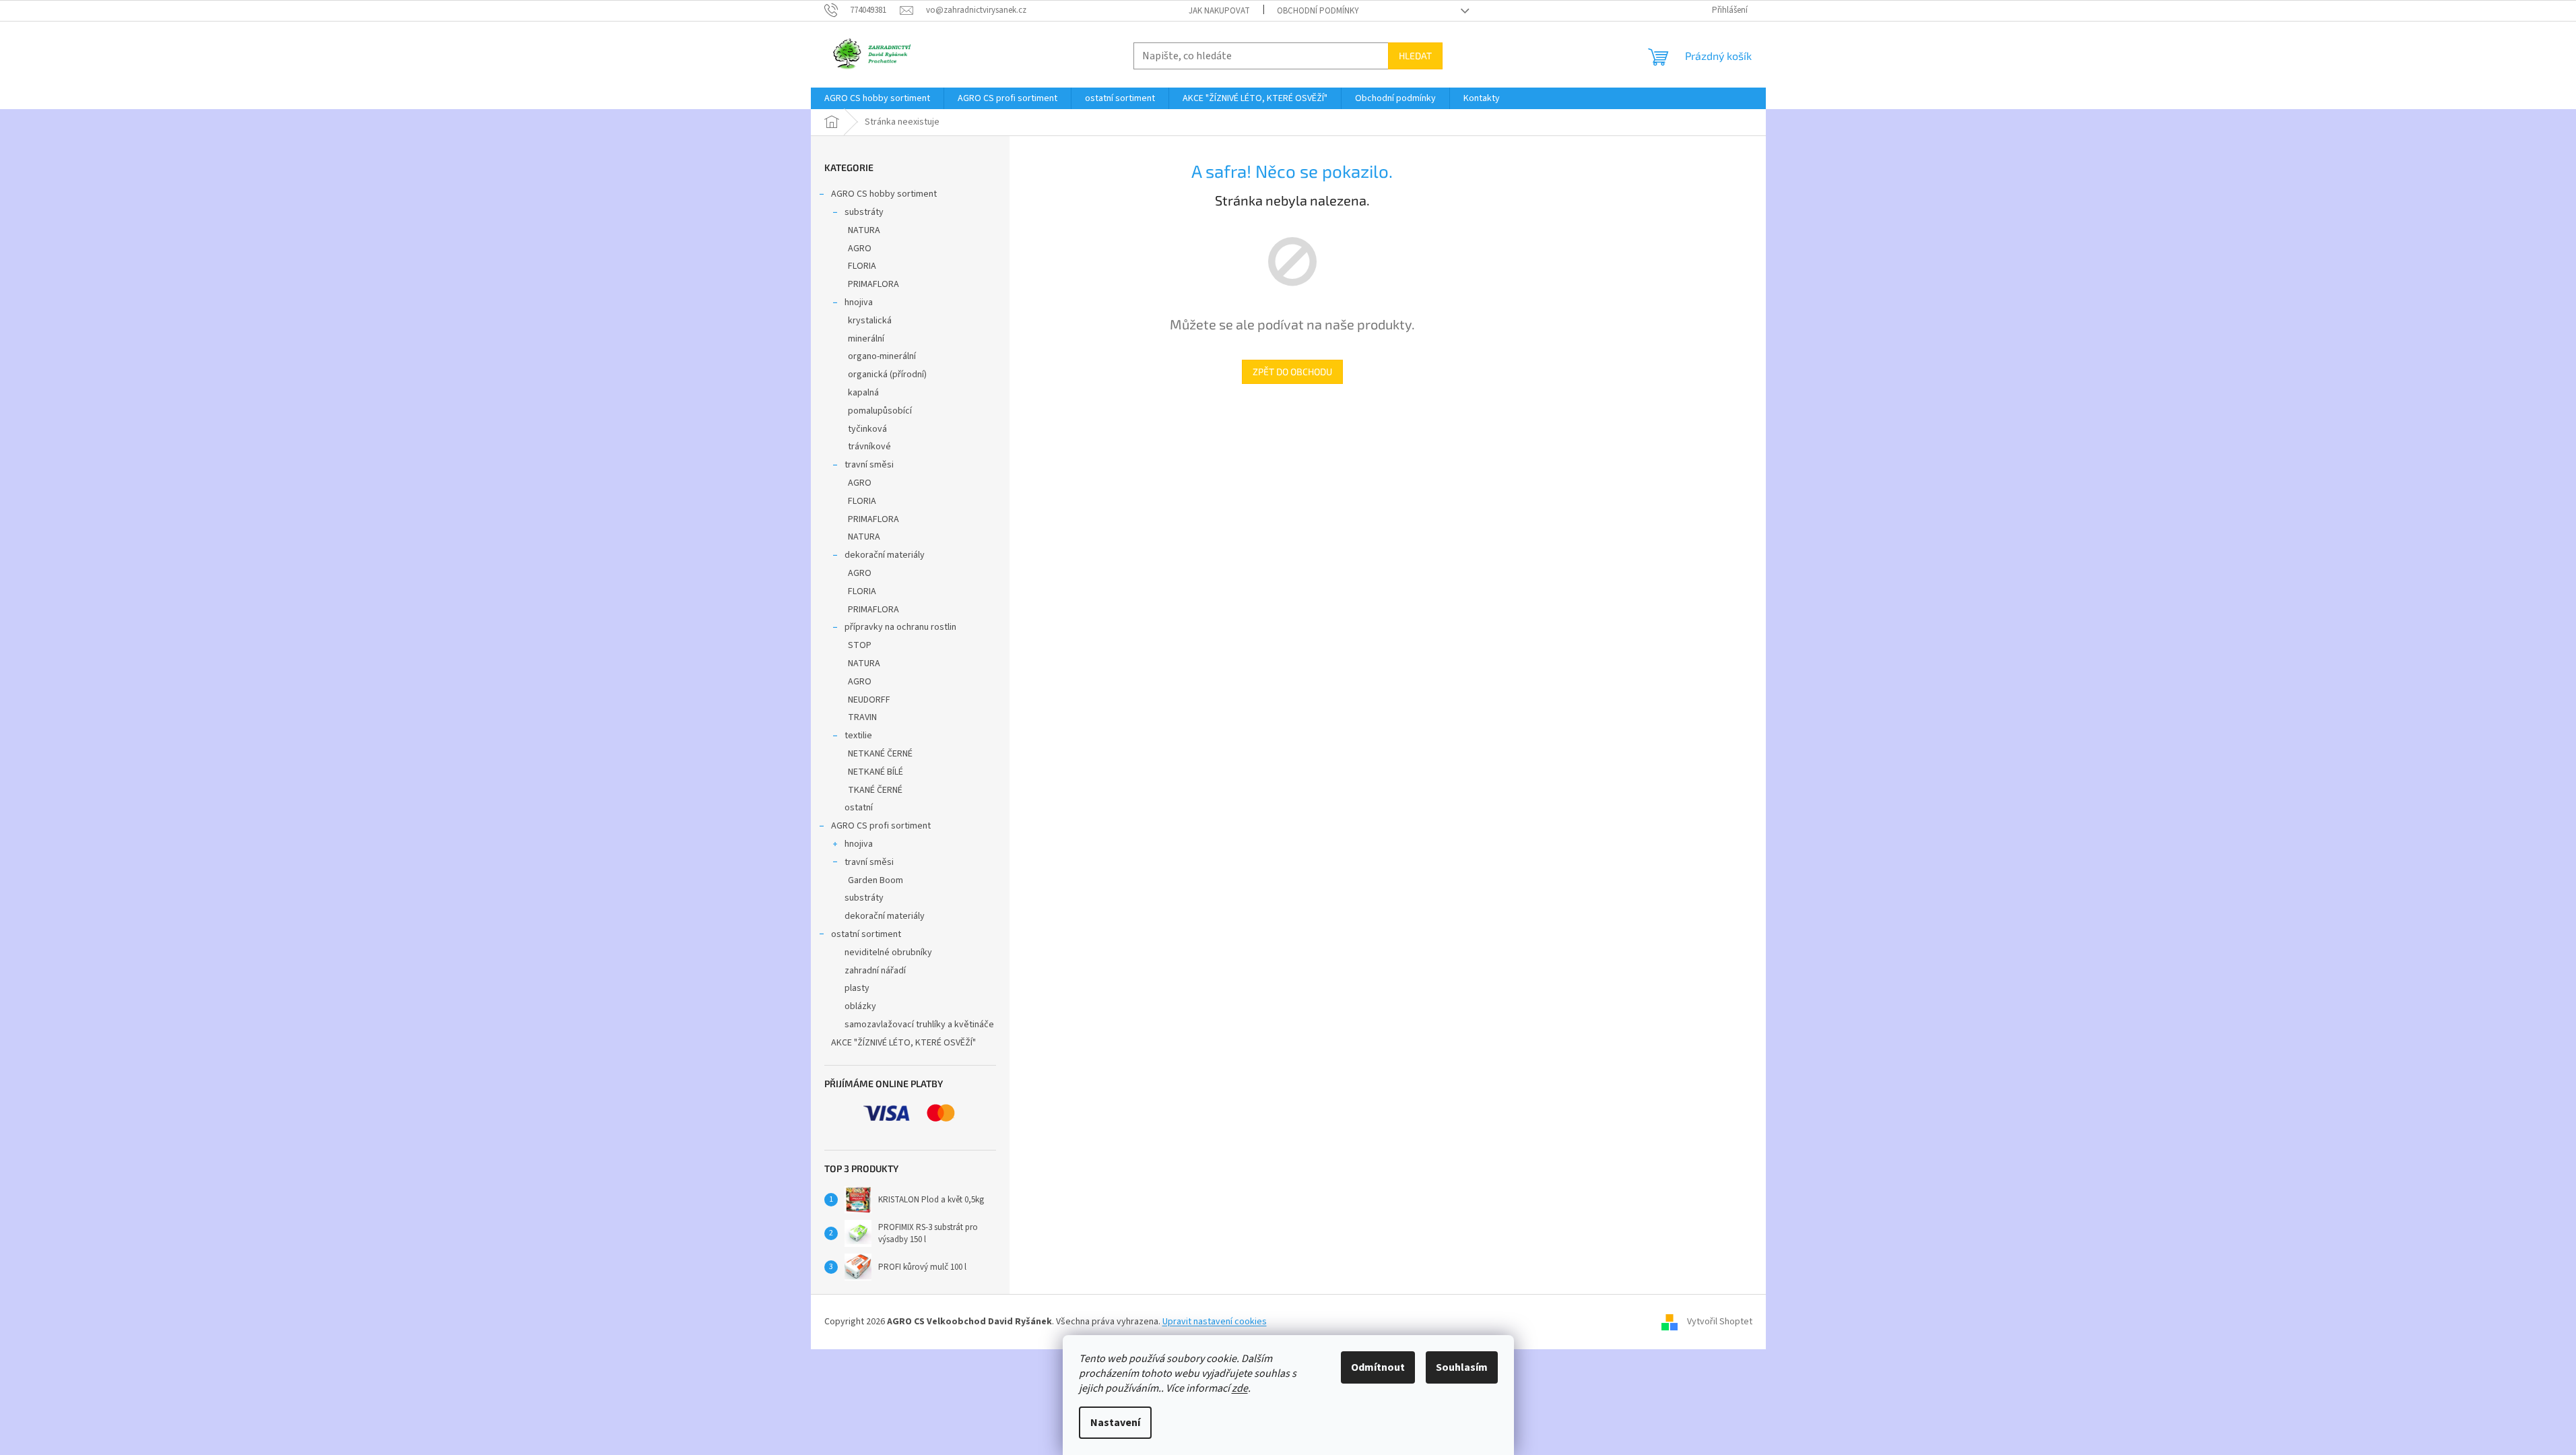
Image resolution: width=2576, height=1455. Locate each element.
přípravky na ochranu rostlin (900, 627)
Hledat (1415, 56)
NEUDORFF (869, 700)
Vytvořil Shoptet (1720, 1322)
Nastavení (1115, 1423)
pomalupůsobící (880, 411)
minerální (866, 339)
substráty (864, 212)
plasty (857, 988)
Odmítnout (1378, 1367)
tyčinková (867, 429)
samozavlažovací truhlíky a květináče (919, 1025)
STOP (860, 645)
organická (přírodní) (887, 375)
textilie (858, 736)
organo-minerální (882, 356)
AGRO (860, 249)
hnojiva (859, 302)
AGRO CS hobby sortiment (884, 194)
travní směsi (869, 465)
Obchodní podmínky (1318, 11)
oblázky (860, 1006)
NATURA (864, 230)
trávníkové (869, 447)
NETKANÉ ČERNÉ (880, 754)
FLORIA (862, 266)
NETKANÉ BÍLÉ (876, 772)
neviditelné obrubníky (888, 952)
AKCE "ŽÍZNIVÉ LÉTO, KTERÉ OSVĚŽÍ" (903, 1043)
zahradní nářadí (875, 971)
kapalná (863, 393)
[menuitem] (877, 98)
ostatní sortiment (866, 934)
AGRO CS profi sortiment (881, 826)
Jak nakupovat (1219, 11)
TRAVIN (862, 717)
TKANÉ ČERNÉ (875, 790)
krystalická (870, 321)
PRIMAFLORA (873, 284)
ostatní (859, 808)
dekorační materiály (885, 555)
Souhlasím (1462, 1367)
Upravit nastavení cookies (1215, 1322)
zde (1240, 1388)
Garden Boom (876, 880)
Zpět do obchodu (1292, 371)
